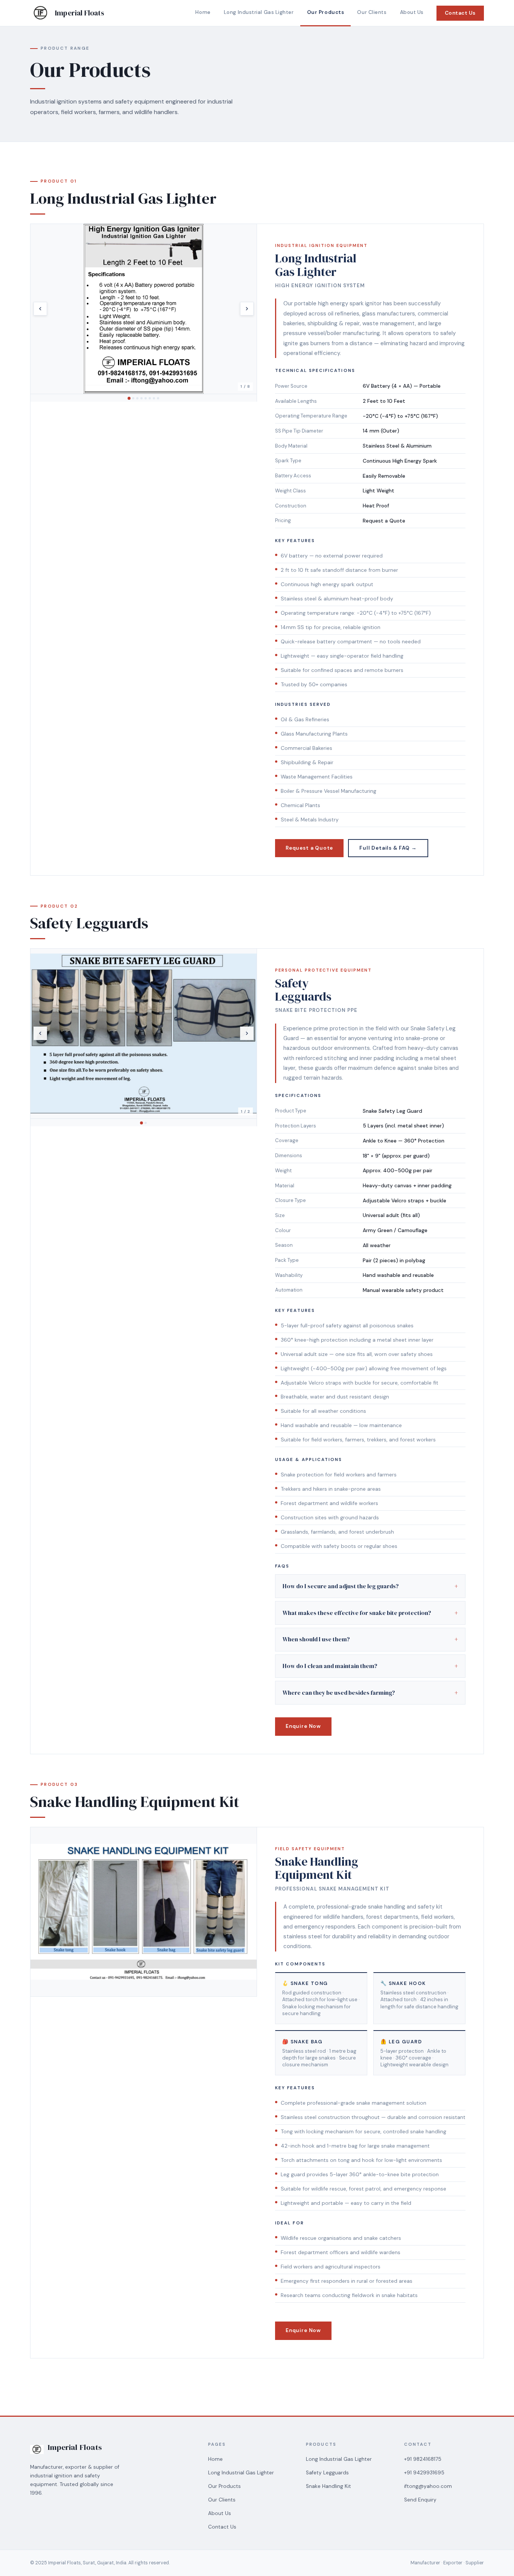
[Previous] (40, 309)
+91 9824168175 (423, 2459)
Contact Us (460, 13)
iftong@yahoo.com (428, 2486)
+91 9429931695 (424, 2473)
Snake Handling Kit (328, 2486)
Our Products (326, 12)
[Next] (247, 309)
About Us (412, 12)
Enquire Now (303, 1726)
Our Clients (372, 12)
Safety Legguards (327, 2473)
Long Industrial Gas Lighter (259, 12)
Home (203, 12)
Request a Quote (309, 848)
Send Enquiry (420, 2500)
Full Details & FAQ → (388, 848)
